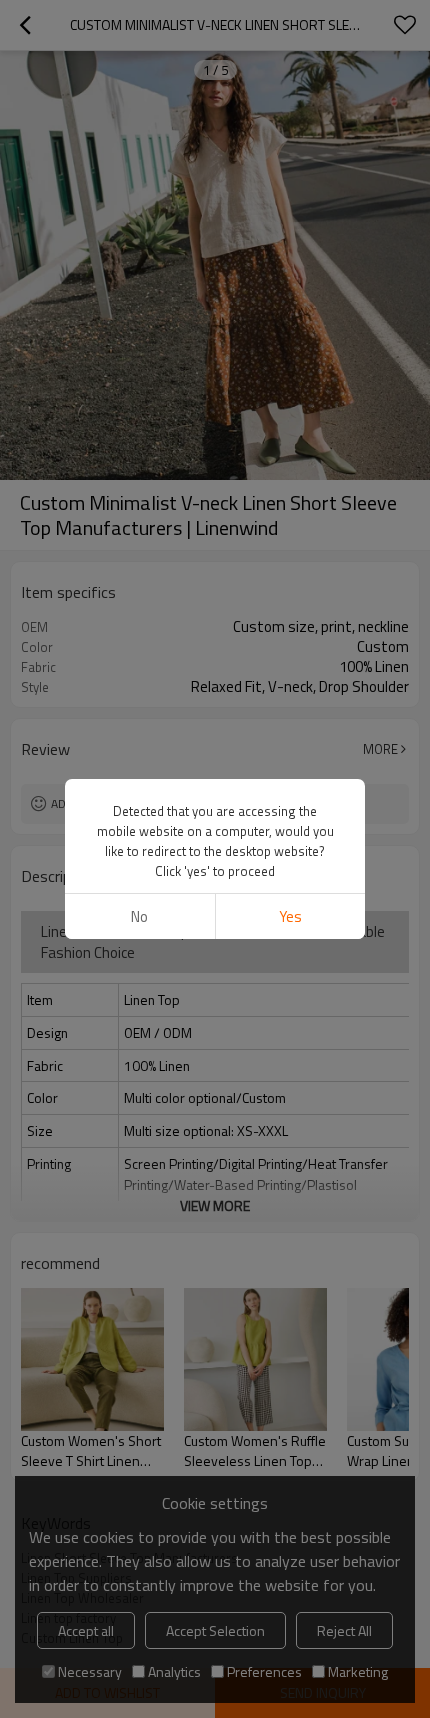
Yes (290, 916)
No (139, 916)
